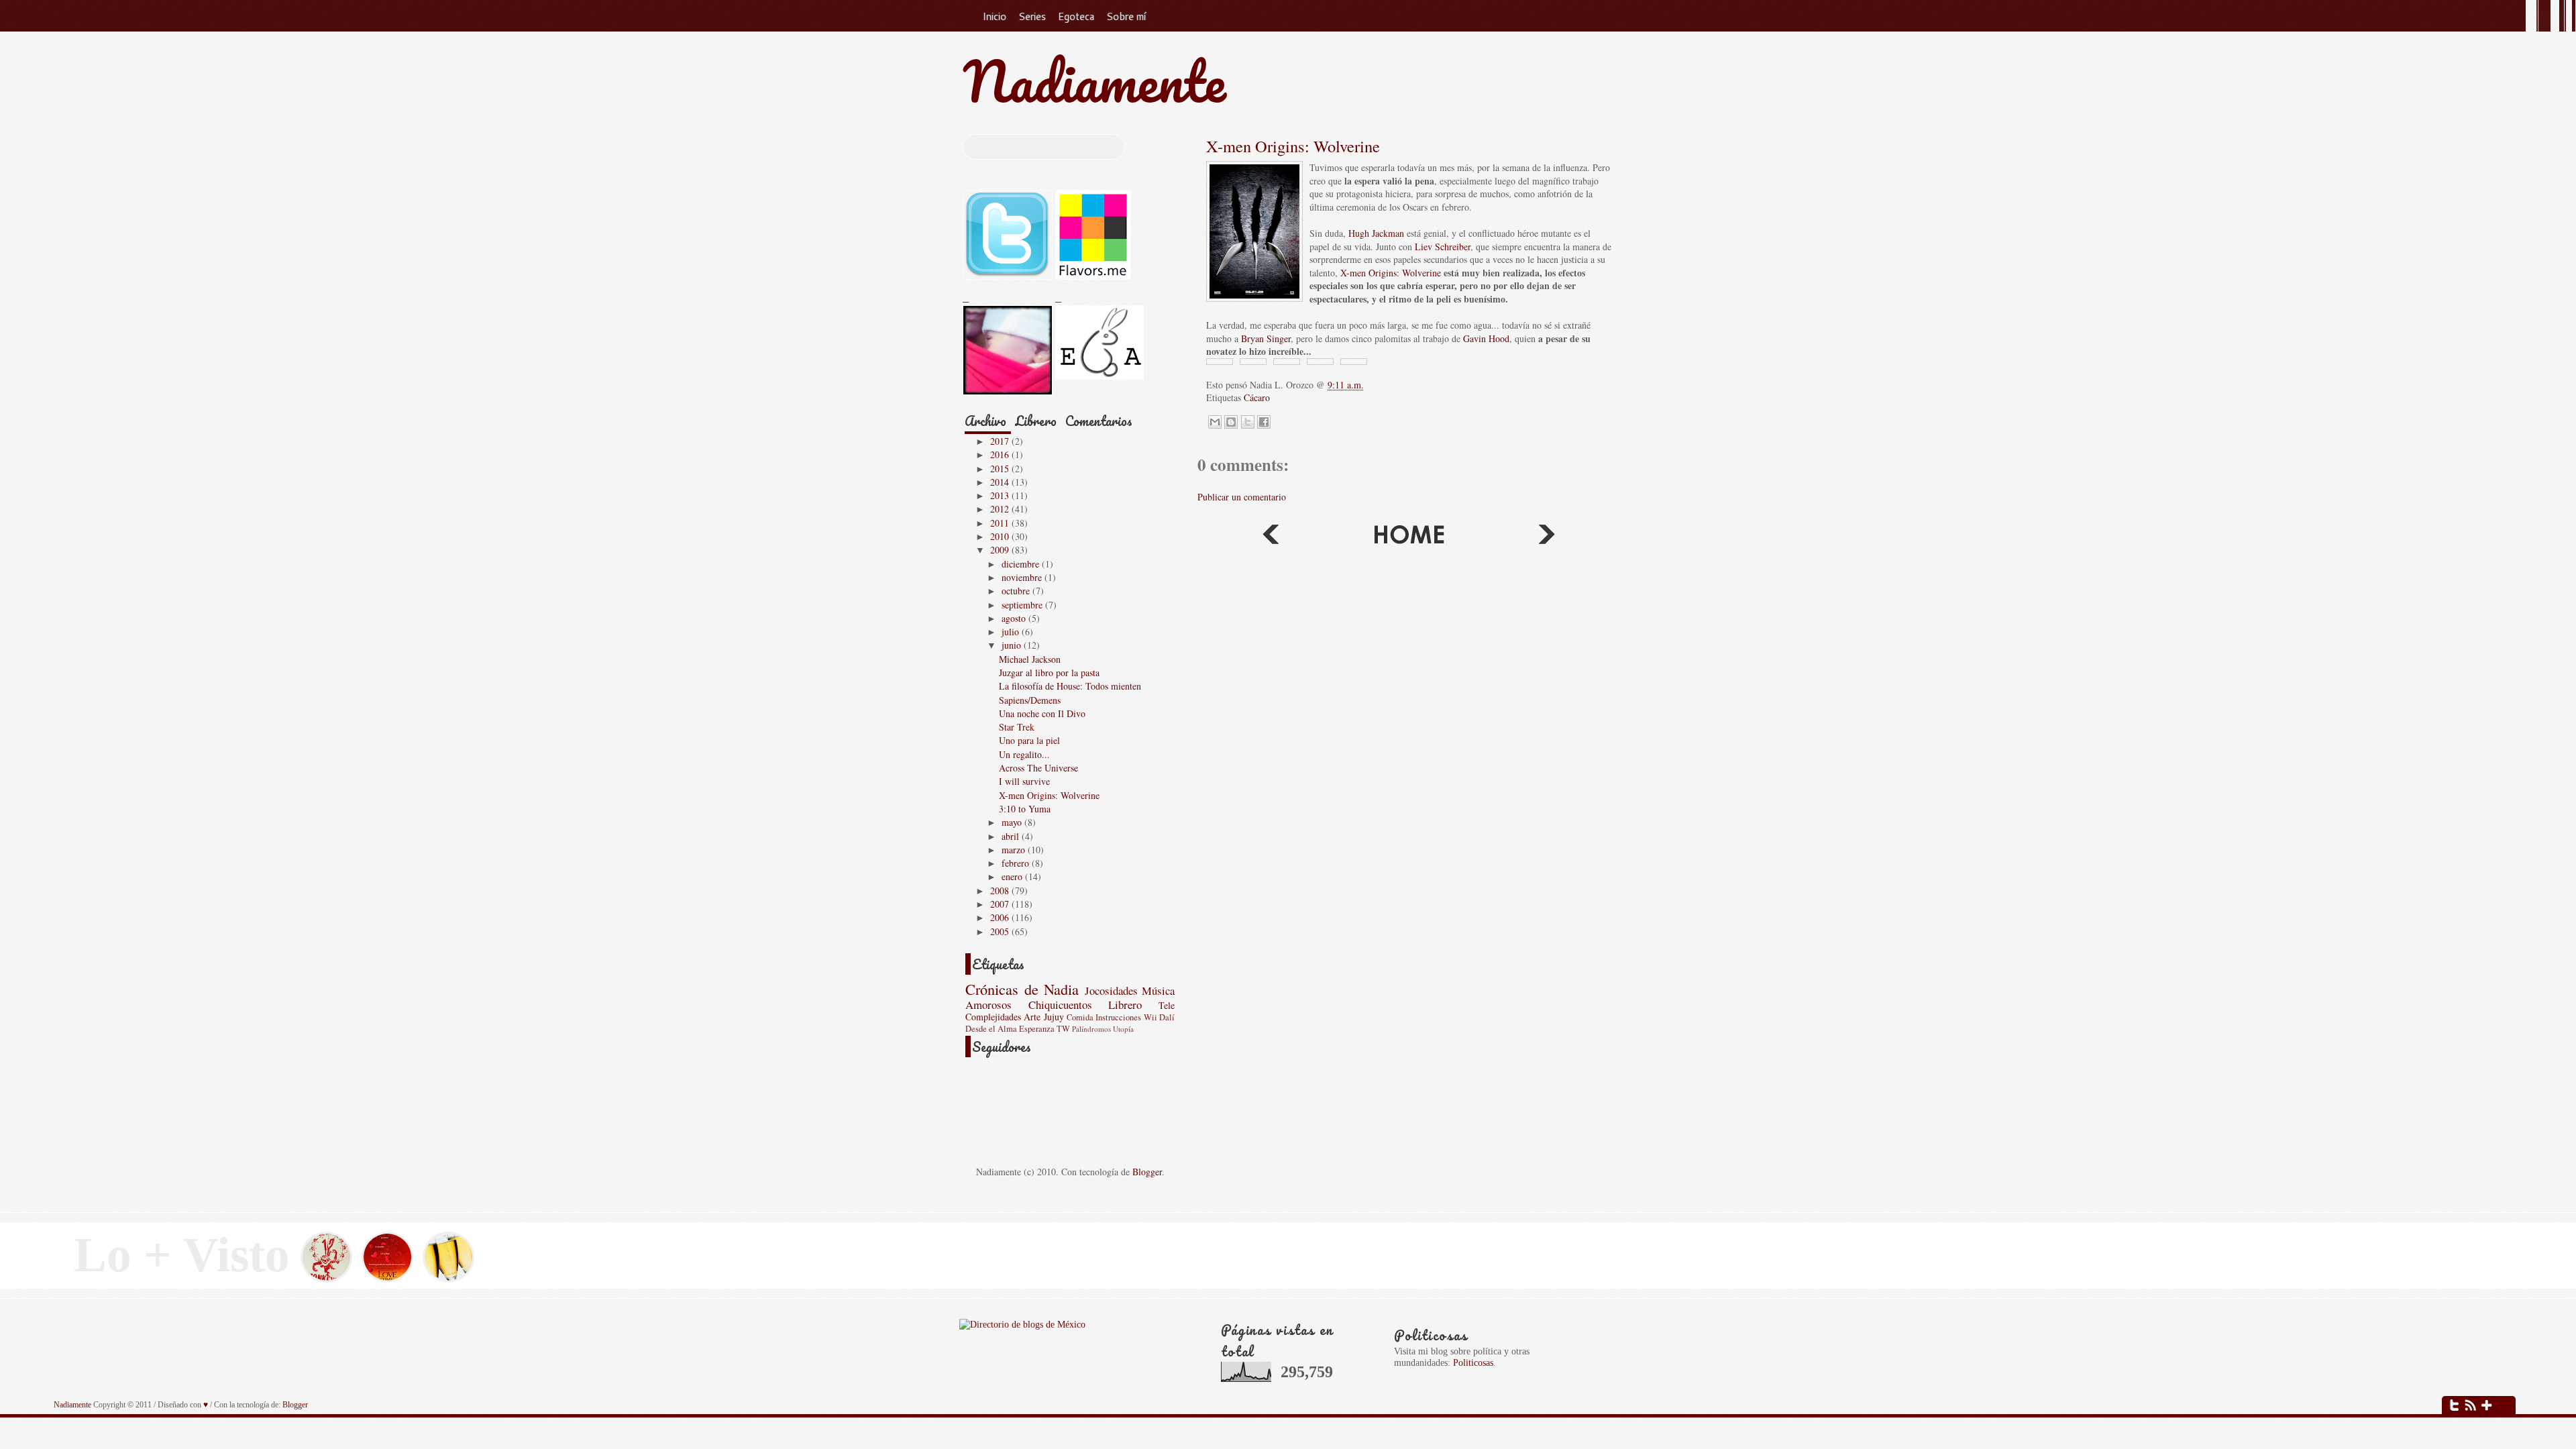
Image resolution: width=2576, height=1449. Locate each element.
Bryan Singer (1266, 338)
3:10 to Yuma (1025, 809)
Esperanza (1037, 1029)
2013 (1001, 495)
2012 (1001, 509)
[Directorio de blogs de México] (1022, 1324)
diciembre (1022, 564)
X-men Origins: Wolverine (1293, 146)
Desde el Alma (991, 1029)
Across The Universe (1038, 768)
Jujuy (1054, 1017)
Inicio (994, 16)
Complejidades (993, 1017)
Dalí (1167, 1017)
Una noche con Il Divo (1042, 713)
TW (1063, 1029)
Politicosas (1473, 1362)
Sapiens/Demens (1030, 700)
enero (1013, 876)
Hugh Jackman (1376, 233)
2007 (1001, 904)
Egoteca (1076, 16)
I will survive (1024, 781)
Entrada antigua (1270, 537)
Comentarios (1099, 421)
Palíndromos (1091, 1029)
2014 (1001, 482)
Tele (1167, 1005)
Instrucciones (1118, 1017)
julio (1012, 632)
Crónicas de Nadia (1022, 989)
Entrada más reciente (1548, 537)
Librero (1036, 421)
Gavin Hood (1486, 338)
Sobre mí (1126, 16)
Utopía (1123, 1029)
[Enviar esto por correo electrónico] (1215, 422)
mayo (1013, 822)
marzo (1015, 850)
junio (1013, 645)
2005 (1001, 931)
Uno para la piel (1029, 740)
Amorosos (988, 1005)
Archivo (985, 421)
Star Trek (1017, 727)
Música (1158, 990)
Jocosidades (1111, 990)
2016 (1001, 454)
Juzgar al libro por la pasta (1049, 673)
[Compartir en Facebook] (1264, 422)
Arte (1032, 1017)
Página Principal (1409, 537)
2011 (1001, 523)
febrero (1017, 863)
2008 (1001, 891)
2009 (1001, 550)
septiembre (1023, 605)
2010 (1001, 536)
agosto (1015, 618)
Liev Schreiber (1443, 247)
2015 (1001, 469)
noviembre (1023, 577)
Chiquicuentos (1060, 1005)
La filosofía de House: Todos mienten (1070, 686)
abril (1012, 836)
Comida (1080, 1017)
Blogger (1147, 1172)
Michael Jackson (1030, 659)
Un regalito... (1024, 754)
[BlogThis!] (1231, 422)
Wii (1150, 1017)
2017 (1001, 441)
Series (1032, 16)
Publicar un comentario (1242, 497)
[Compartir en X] (1248, 422)
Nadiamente (1094, 81)
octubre (1017, 591)
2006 (1001, 917)
